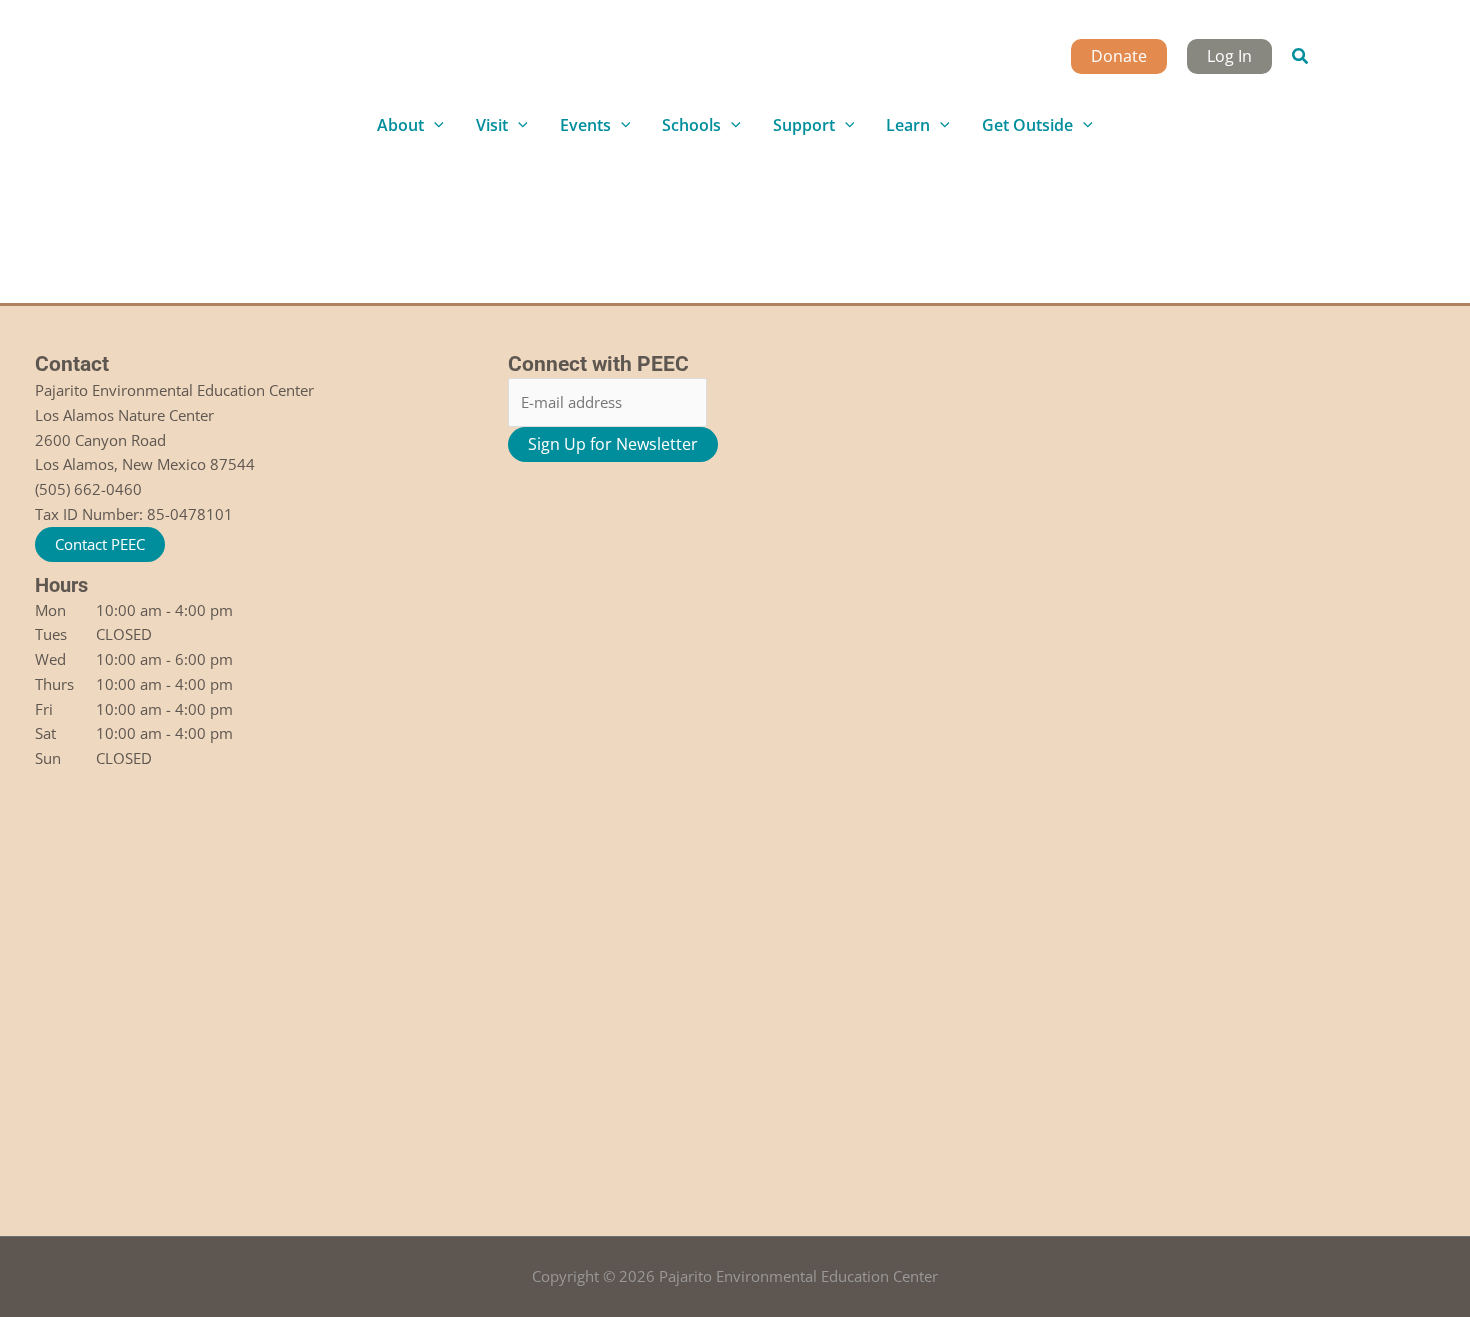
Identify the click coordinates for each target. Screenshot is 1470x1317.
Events (585, 125)
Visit (492, 125)
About (400, 125)
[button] (1301, 57)
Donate (1119, 56)
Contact (72, 364)
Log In (1229, 56)
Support (804, 125)
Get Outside (1027, 125)
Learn (908, 125)
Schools (691, 125)
